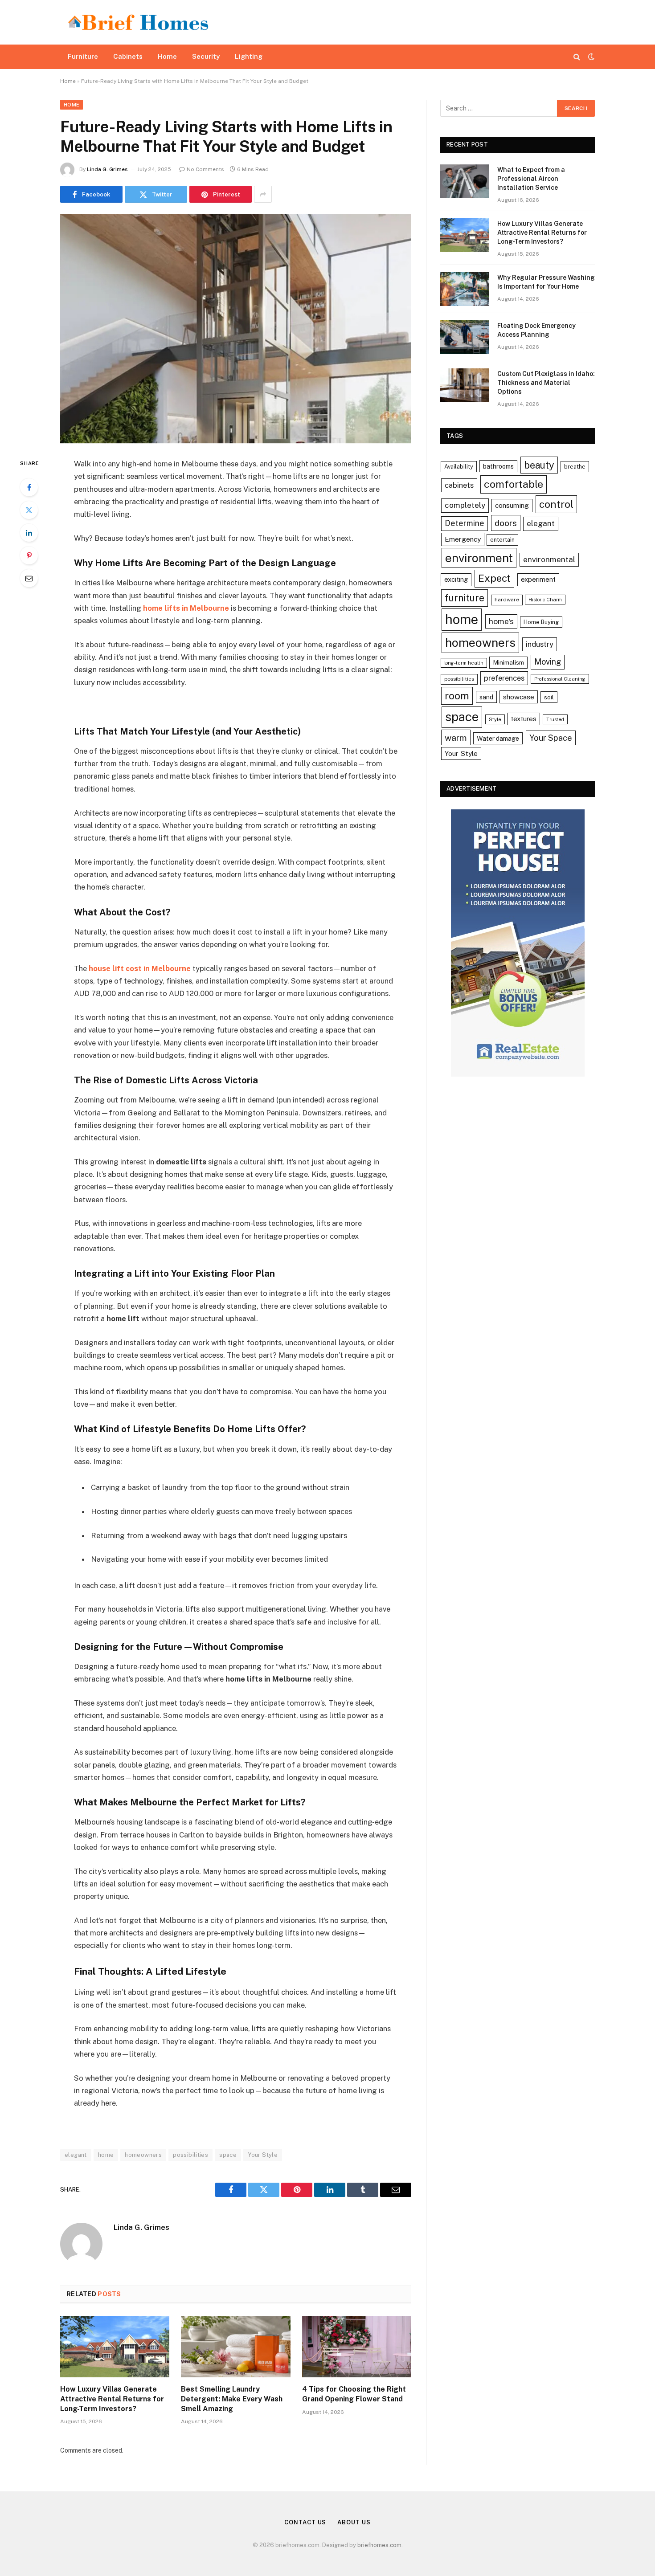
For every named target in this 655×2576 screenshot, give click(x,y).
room (457, 696)
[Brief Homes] (138, 22)
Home (167, 56)
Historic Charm (545, 600)
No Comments (205, 169)
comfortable (514, 484)
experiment (538, 579)
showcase (519, 697)
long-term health (464, 663)
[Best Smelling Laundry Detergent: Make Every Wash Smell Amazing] (235, 2347)
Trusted (555, 719)
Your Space (551, 738)
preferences (504, 678)
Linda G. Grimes (107, 169)
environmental (549, 559)
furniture (465, 598)
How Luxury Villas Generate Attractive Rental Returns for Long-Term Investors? (112, 2399)
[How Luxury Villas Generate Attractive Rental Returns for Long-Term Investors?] (115, 2347)
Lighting (249, 56)
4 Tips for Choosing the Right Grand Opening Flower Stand (354, 2394)
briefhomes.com (379, 2545)
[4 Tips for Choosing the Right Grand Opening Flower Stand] (357, 2347)
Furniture (83, 56)
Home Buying (541, 622)
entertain (502, 540)
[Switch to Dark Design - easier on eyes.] (590, 57)
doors (506, 523)
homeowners (143, 2155)
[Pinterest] (29, 555)
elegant (76, 2155)
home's (501, 621)
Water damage (498, 738)
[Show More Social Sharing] (263, 194)
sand (486, 697)
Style (495, 719)
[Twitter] (29, 510)
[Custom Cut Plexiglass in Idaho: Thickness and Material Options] (465, 385)
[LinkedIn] (29, 533)
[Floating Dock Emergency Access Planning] (465, 337)
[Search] (577, 57)
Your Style (263, 2155)
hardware (507, 600)
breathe (575, 467)
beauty (539, 465)
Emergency (463, 539)
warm (456, 737)
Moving (548, 662)
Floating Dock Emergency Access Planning (536, 330)
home (106, 2155)
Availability (459, 467)
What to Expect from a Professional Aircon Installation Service (531, 179)
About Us (354, 2522)
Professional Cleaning (560, 679)
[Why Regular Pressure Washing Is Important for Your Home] (465, 289)
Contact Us (305, 2522)
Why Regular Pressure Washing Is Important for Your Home (546, 282)
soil (549, 697)
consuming (512, 505)
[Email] (29, 578)
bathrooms (498, 466)
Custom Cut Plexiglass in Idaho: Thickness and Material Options (546, 383)
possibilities (190, 2155)
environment (479, 558)
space (228, 2155)
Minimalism (508, 662)
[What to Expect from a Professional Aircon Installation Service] (465, 181)
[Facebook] (29, 487)
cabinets (459, 485)
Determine (465, 523)
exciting (456, 579)
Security (206, 56)
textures (524, 719)
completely (465, 505)
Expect (494, 578)
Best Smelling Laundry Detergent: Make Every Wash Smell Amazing (232, 2399)
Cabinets (128, 56)
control (556, 504)
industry (540, 644)
